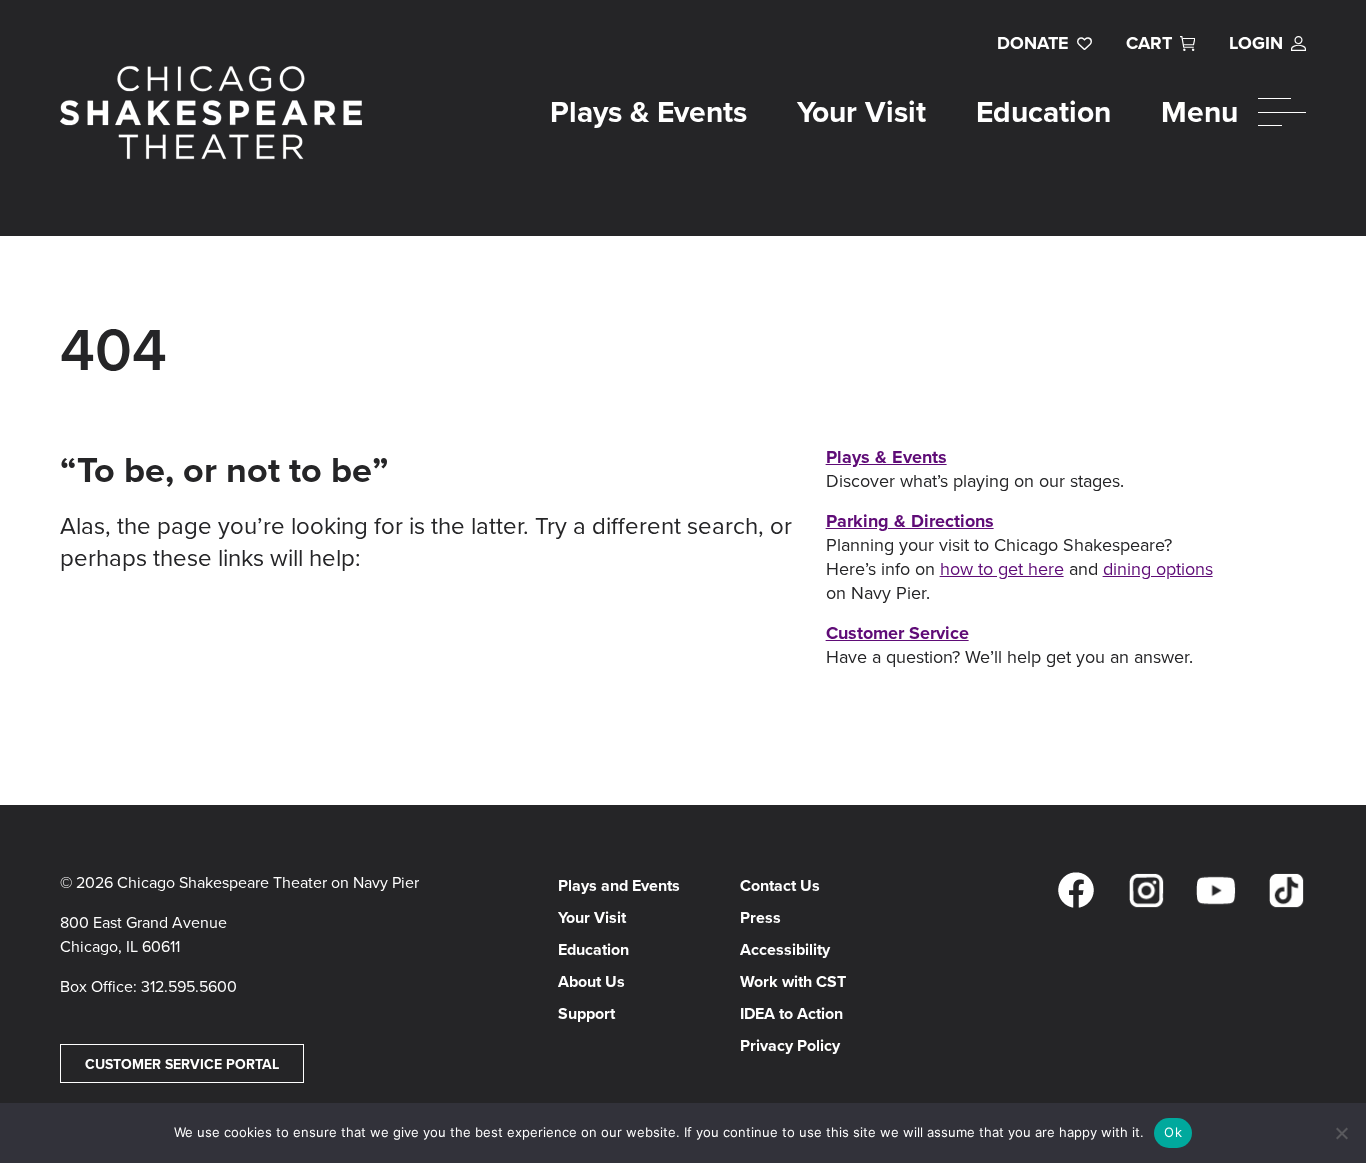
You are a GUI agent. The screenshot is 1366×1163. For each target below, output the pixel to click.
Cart (1149, 43)
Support (586, 1013)
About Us (591, 981)
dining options (1158, 568)
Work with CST (793, 981)
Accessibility (785, 949)
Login (1256, 43)
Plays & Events (648, 112)
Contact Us (780, 885)
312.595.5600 (189, 986)
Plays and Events (619, 885)
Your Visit (861, 112)
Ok (1173, 1132)
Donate (1033, 43)
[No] (1341, 1133)
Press (760, 917)
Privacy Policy (790, 1045)
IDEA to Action (791, 1013)
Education (1043, 112)
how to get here (1002, 568)
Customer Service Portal (182, 1064)
